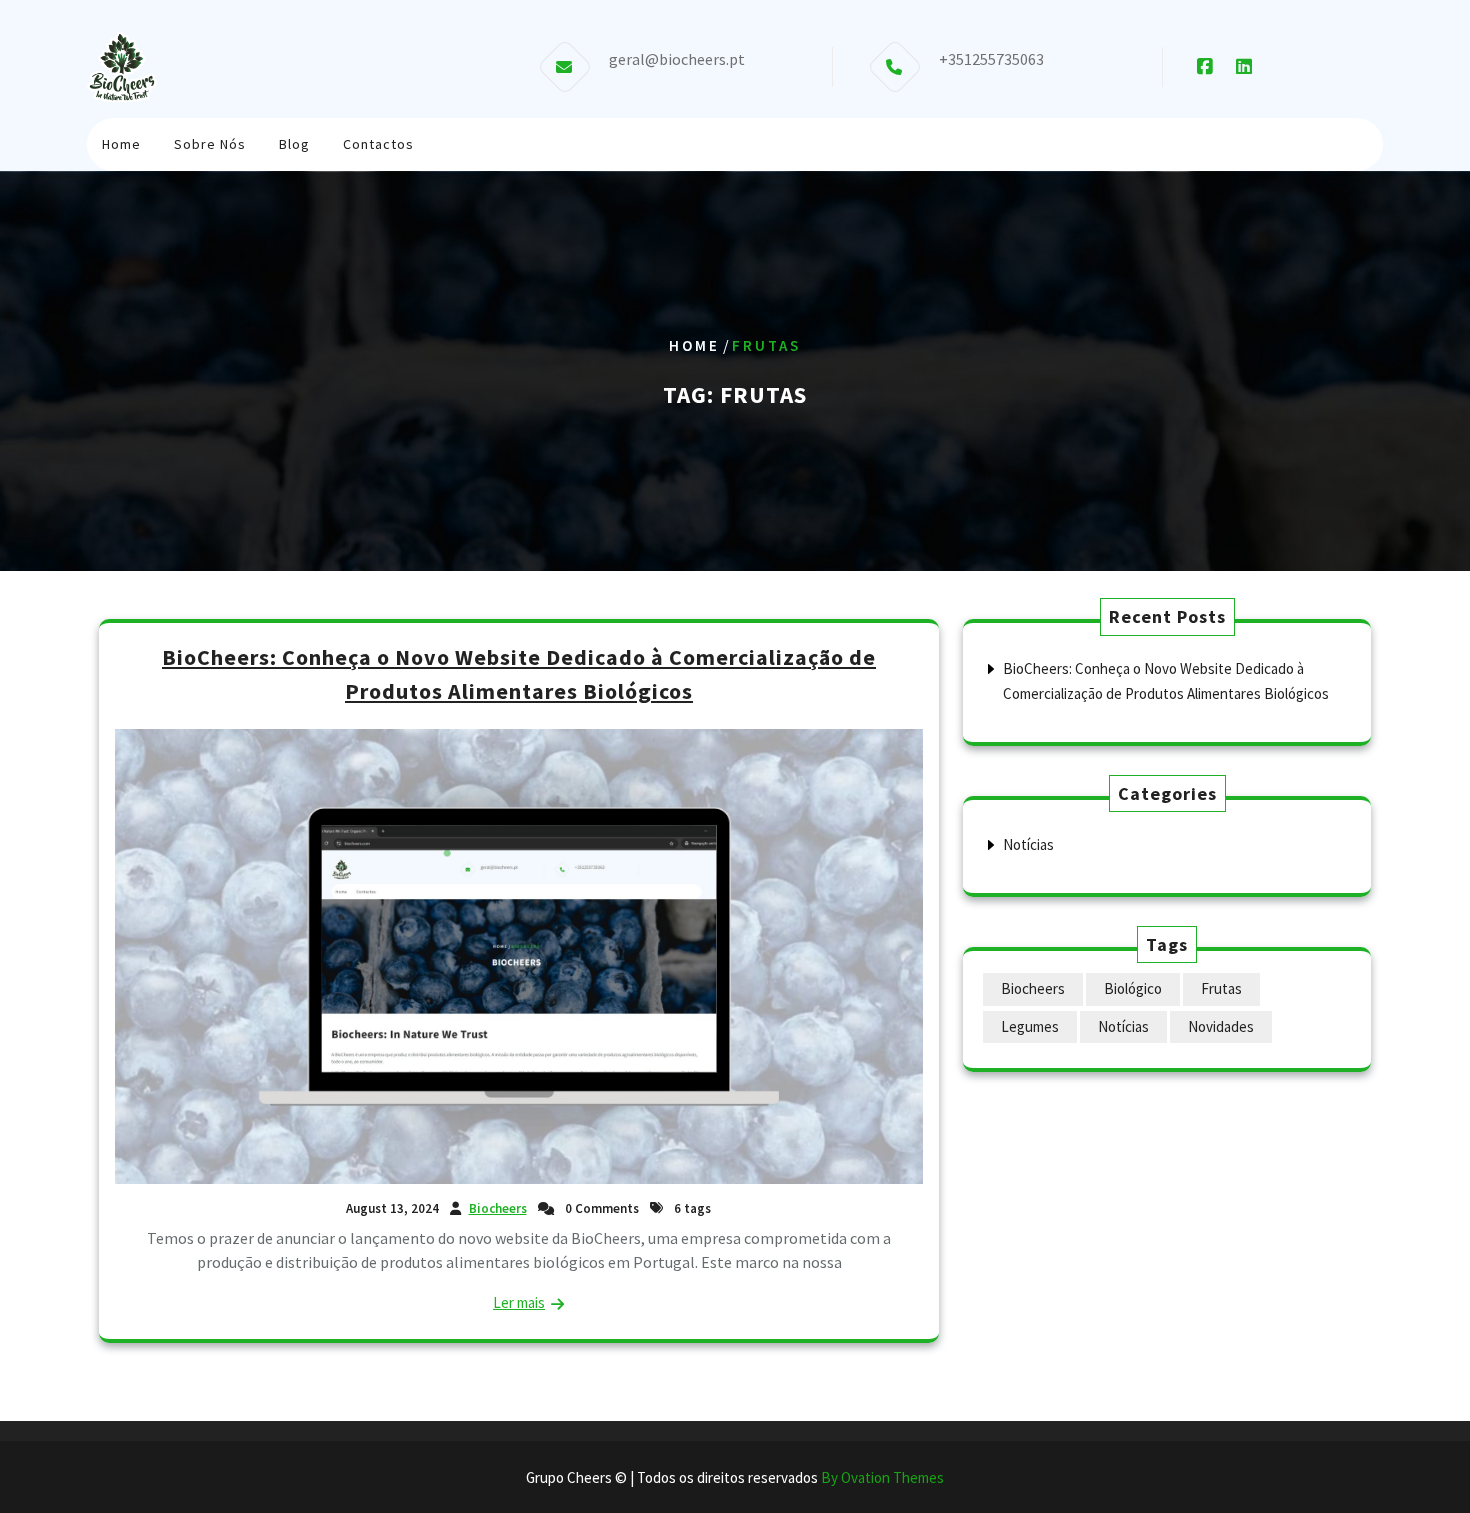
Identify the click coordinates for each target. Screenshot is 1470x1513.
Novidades (1221, 1026)
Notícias (1028, 844)
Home (121, 144)
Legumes (1030, 1026)
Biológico (1133, 988)
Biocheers (498, 1208)
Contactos (378, 144)
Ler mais (519, 1302)
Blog (294, 144)
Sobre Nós (210, 144)
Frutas (1221, 988)
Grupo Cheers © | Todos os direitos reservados (735, 1477)
